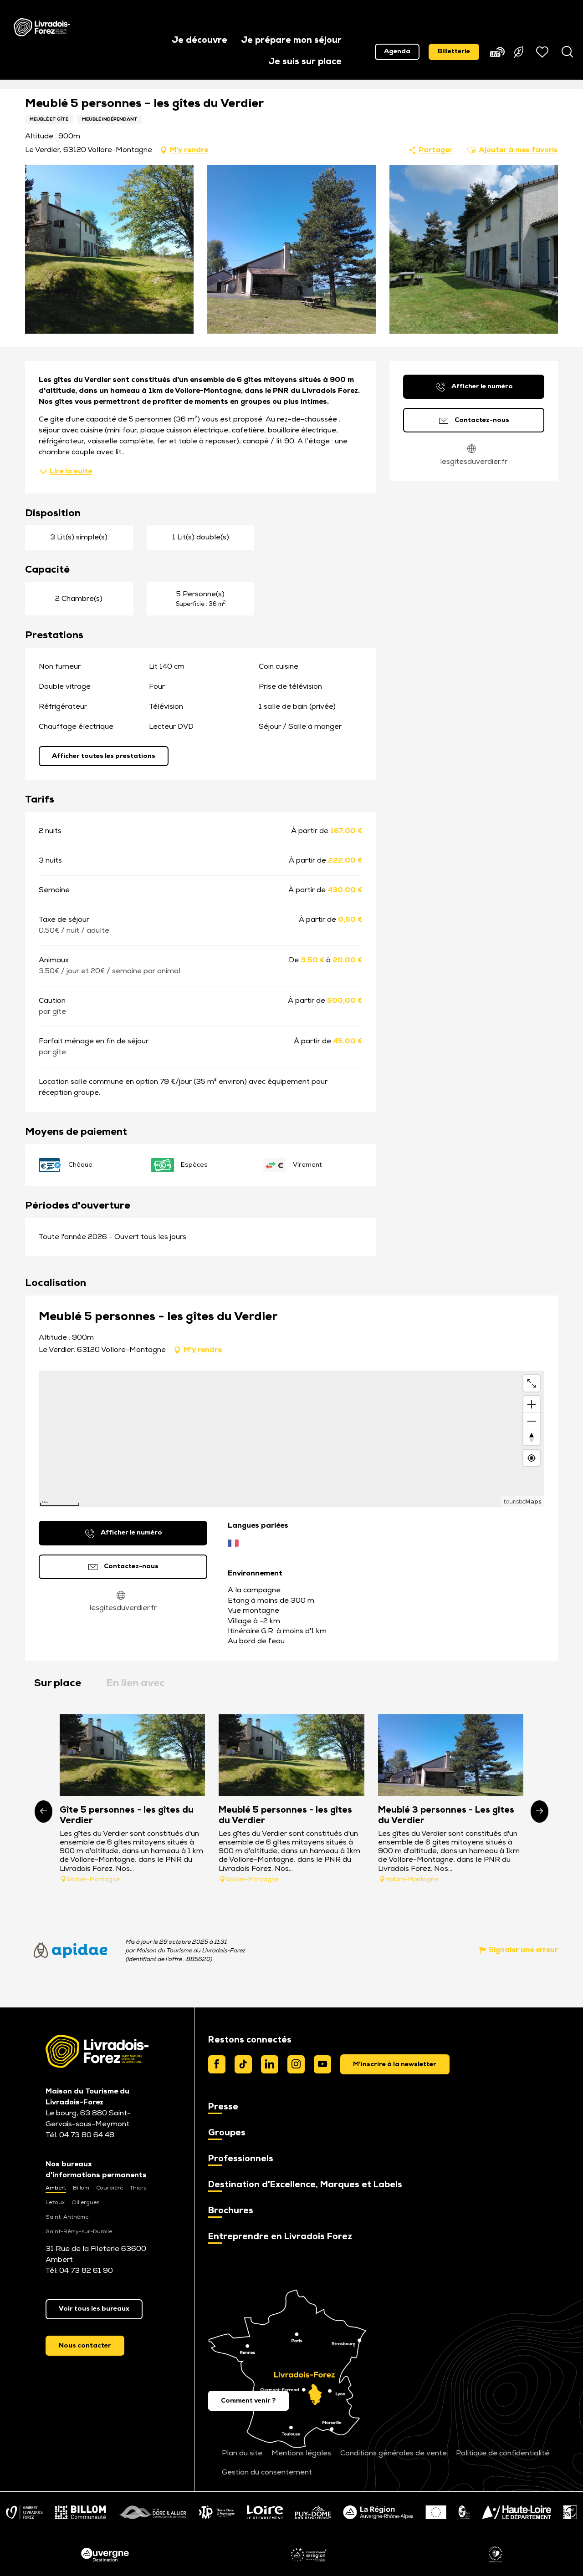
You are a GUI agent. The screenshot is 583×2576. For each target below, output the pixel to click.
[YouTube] (322, 2064)
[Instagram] (296, 2064)
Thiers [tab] (138, 2188)
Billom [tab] (81, 2188)
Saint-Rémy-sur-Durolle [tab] (79, 2232)
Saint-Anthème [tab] (67, 2217)
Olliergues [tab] (85, 2203)
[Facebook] (217, 2064)
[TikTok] (243, 2064)
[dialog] (395, 2064)
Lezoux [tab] (55, 2203)
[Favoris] (543, 52)
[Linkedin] (270, 2064)
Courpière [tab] (110, 2188)
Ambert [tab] (56, 2188)
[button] (199, 41)
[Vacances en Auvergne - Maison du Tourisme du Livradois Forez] (42, 27)
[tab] (58, 1684)
